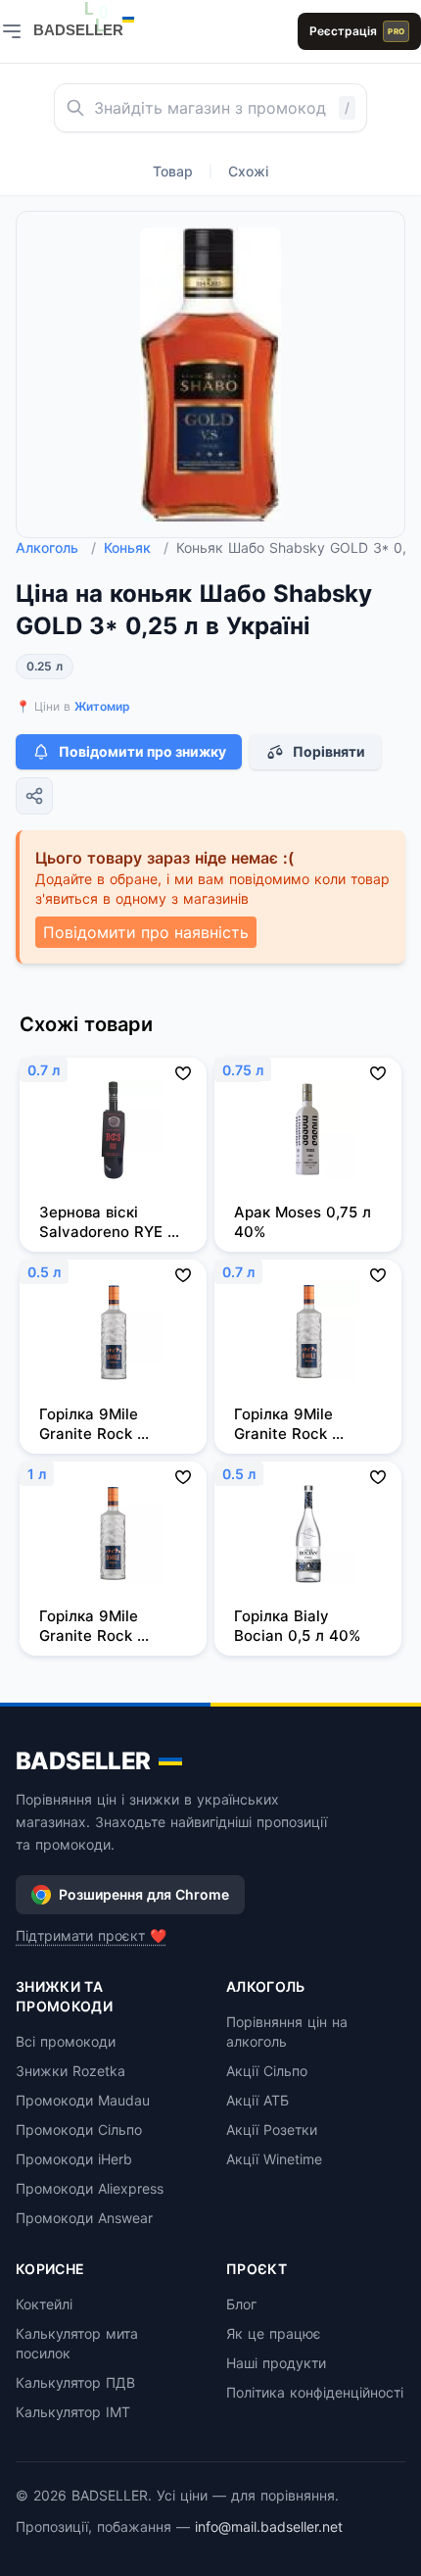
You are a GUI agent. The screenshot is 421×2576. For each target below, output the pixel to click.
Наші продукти (276, 2363)
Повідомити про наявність (146, 932)
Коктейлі (44, 2304)
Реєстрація (357, 31)
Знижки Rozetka (70, 2071)
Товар (173, 171)
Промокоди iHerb (74, 2159)
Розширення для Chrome (144, 1894)
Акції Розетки (272, 2130)
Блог (241, 2304)
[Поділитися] (34, 796)
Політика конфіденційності (315, 2392)
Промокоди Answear (84, 2218)
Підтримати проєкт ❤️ (91, 1935)
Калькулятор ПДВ (75, 2382)
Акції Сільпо (267, 2071)
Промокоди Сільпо (79, 2130)
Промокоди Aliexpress (90, 2188)
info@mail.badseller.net (269, 2526)
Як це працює (274, 2333)
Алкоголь (56, 547)
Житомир (102, 706)
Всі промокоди (66, 2041)
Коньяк (136, 547)
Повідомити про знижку (142, 751)
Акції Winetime (274, 2159)
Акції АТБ (257, 2100)
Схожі (248, 171)
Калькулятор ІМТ (73, 2412)
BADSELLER (83, 1761)
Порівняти (329, 751)
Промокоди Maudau (83, 2100)
